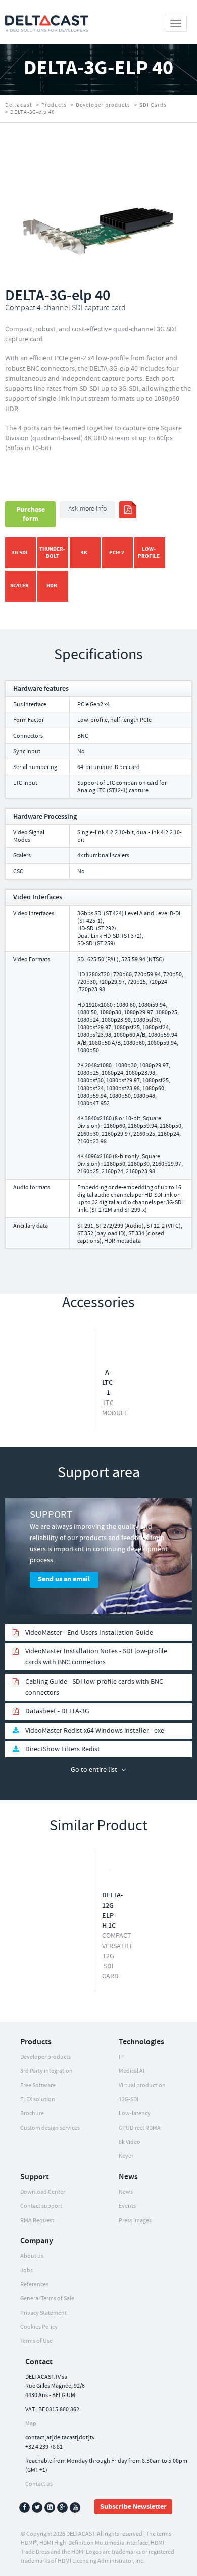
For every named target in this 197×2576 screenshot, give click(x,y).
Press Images (135, 2220)
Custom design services (50, 2128)
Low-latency (135, 2114)
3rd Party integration (46, 2071)
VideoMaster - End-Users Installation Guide (89, 1633)
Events (127, 2206)
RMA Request (37, 2220)
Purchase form (31, 514)
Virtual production (142, 2085)
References (34, 2285)
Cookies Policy (39, 2327)
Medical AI (132, 2071)
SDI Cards (153, 105)
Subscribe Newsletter (133, 2507)
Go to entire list (94, 1770)
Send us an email (64, 1579)
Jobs (27, 2270)
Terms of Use (36, 2341)
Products (54, 105)
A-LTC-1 (109, 1383)
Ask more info (87, 509)
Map (31, 2424)
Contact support (41, 2206)
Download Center (43, 2192)
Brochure (32, 2114)
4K (84, 552)
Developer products (103, 105)
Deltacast (19, 105)
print (128, 510)
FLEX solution (38, 2099)
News (126, 2192)
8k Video (130, 2142)
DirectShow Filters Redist (63, 1749)
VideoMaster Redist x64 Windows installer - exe (95, 1731)
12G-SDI (129, 2099)
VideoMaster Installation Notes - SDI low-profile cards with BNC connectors (96, 1657)
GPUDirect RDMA (140, 2128)
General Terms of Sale (47, 2299)
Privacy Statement (43, 2313)
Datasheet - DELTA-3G (57, 1711)
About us (32, 2256)
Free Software (38, 2085)
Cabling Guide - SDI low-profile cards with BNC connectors (94, 1687)
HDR (52, 586)
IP (121, 2057)
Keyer (126, 2156)
